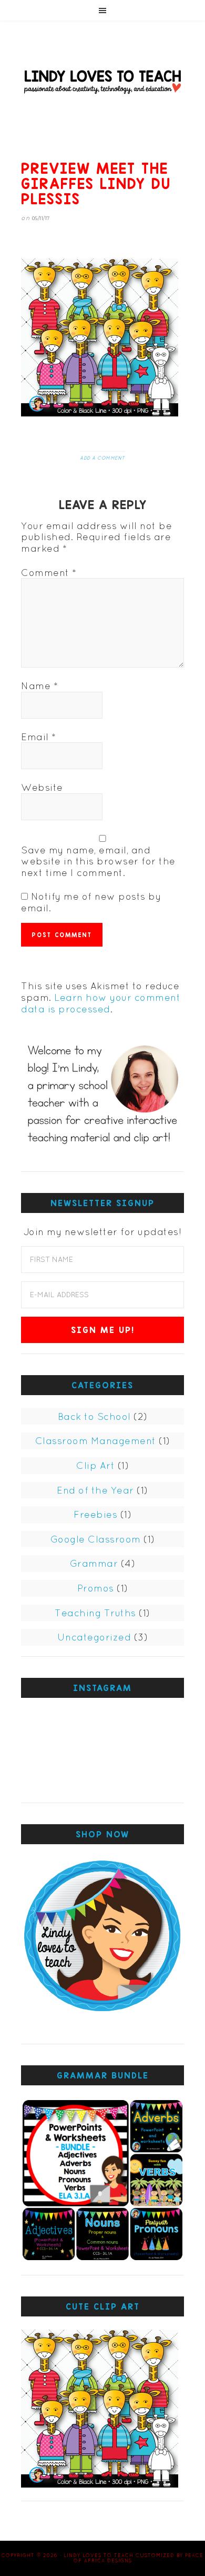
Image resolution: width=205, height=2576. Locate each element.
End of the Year (95, 1490)
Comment (49, 573)
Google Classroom (96, 1539)
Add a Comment (102, 458)
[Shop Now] (102, 1939)
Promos (96, 1588)
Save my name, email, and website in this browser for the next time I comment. (98, 861)
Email (39, 737)
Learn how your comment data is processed (101, 1003)
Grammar (94, 1563)
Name (39, 686)
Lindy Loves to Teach (102, 81)
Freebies (95, 1514)
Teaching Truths (95, 1613)
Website (42, 787)
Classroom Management (96, 1441)
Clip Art (95, 1465)
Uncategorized (94, 1637)
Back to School (94, 1416)
